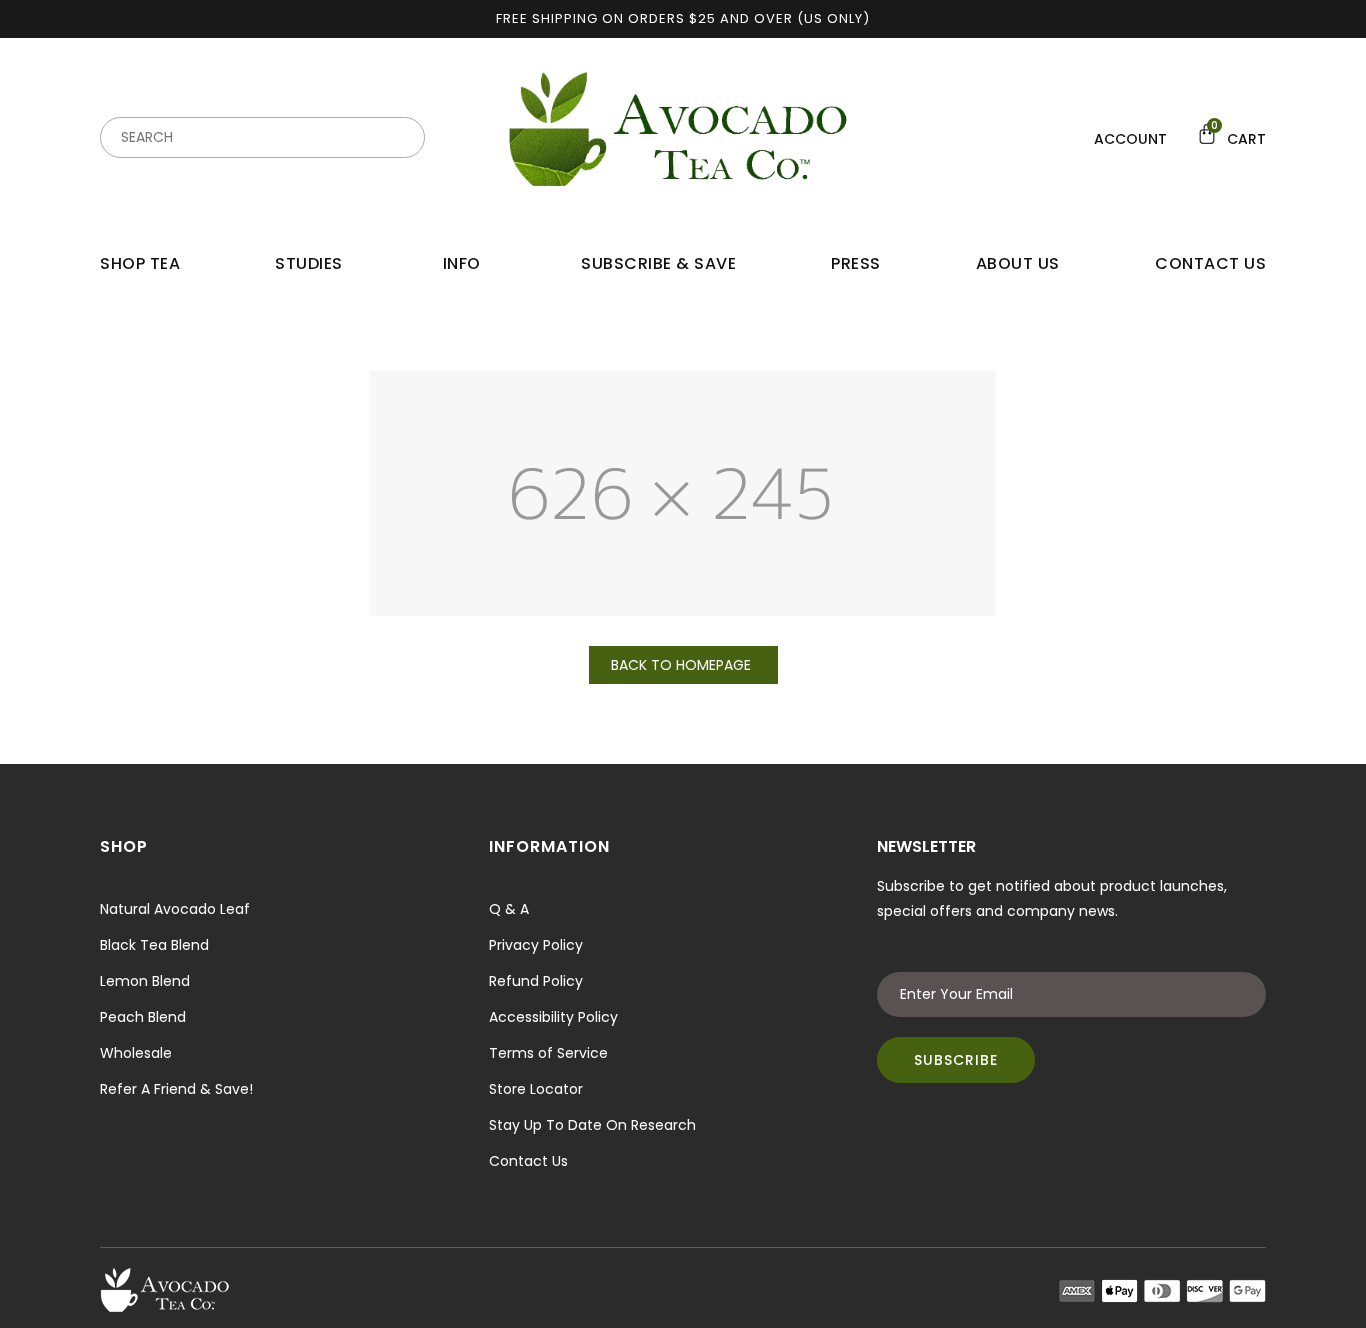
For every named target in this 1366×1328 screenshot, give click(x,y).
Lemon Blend (145, 981)
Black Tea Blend (154, 945)
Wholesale (136, 1053)
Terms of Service (548, 1053)
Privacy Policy (536, 945)
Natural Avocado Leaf (175, 909)
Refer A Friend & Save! (176, 1089)
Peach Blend (143, 1017)
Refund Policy (536, 981)
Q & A (509, 909)
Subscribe (956, 1060)
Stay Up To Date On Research (592, 1125)
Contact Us (528, 1161)
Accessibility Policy (553, 1017)
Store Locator (536, 1089)
